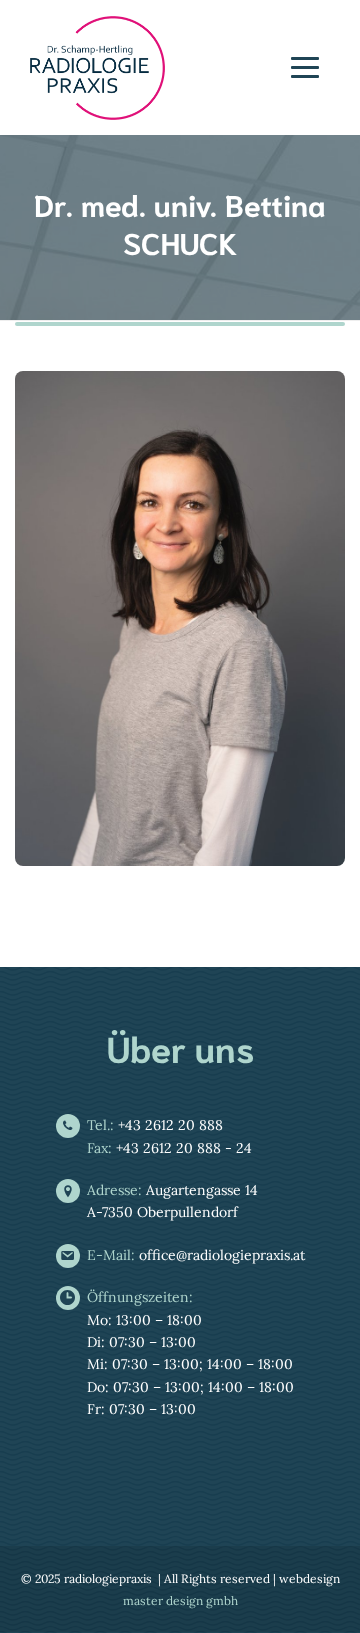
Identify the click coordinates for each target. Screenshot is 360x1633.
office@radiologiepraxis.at (196, 1255)
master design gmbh (180, 1600)
